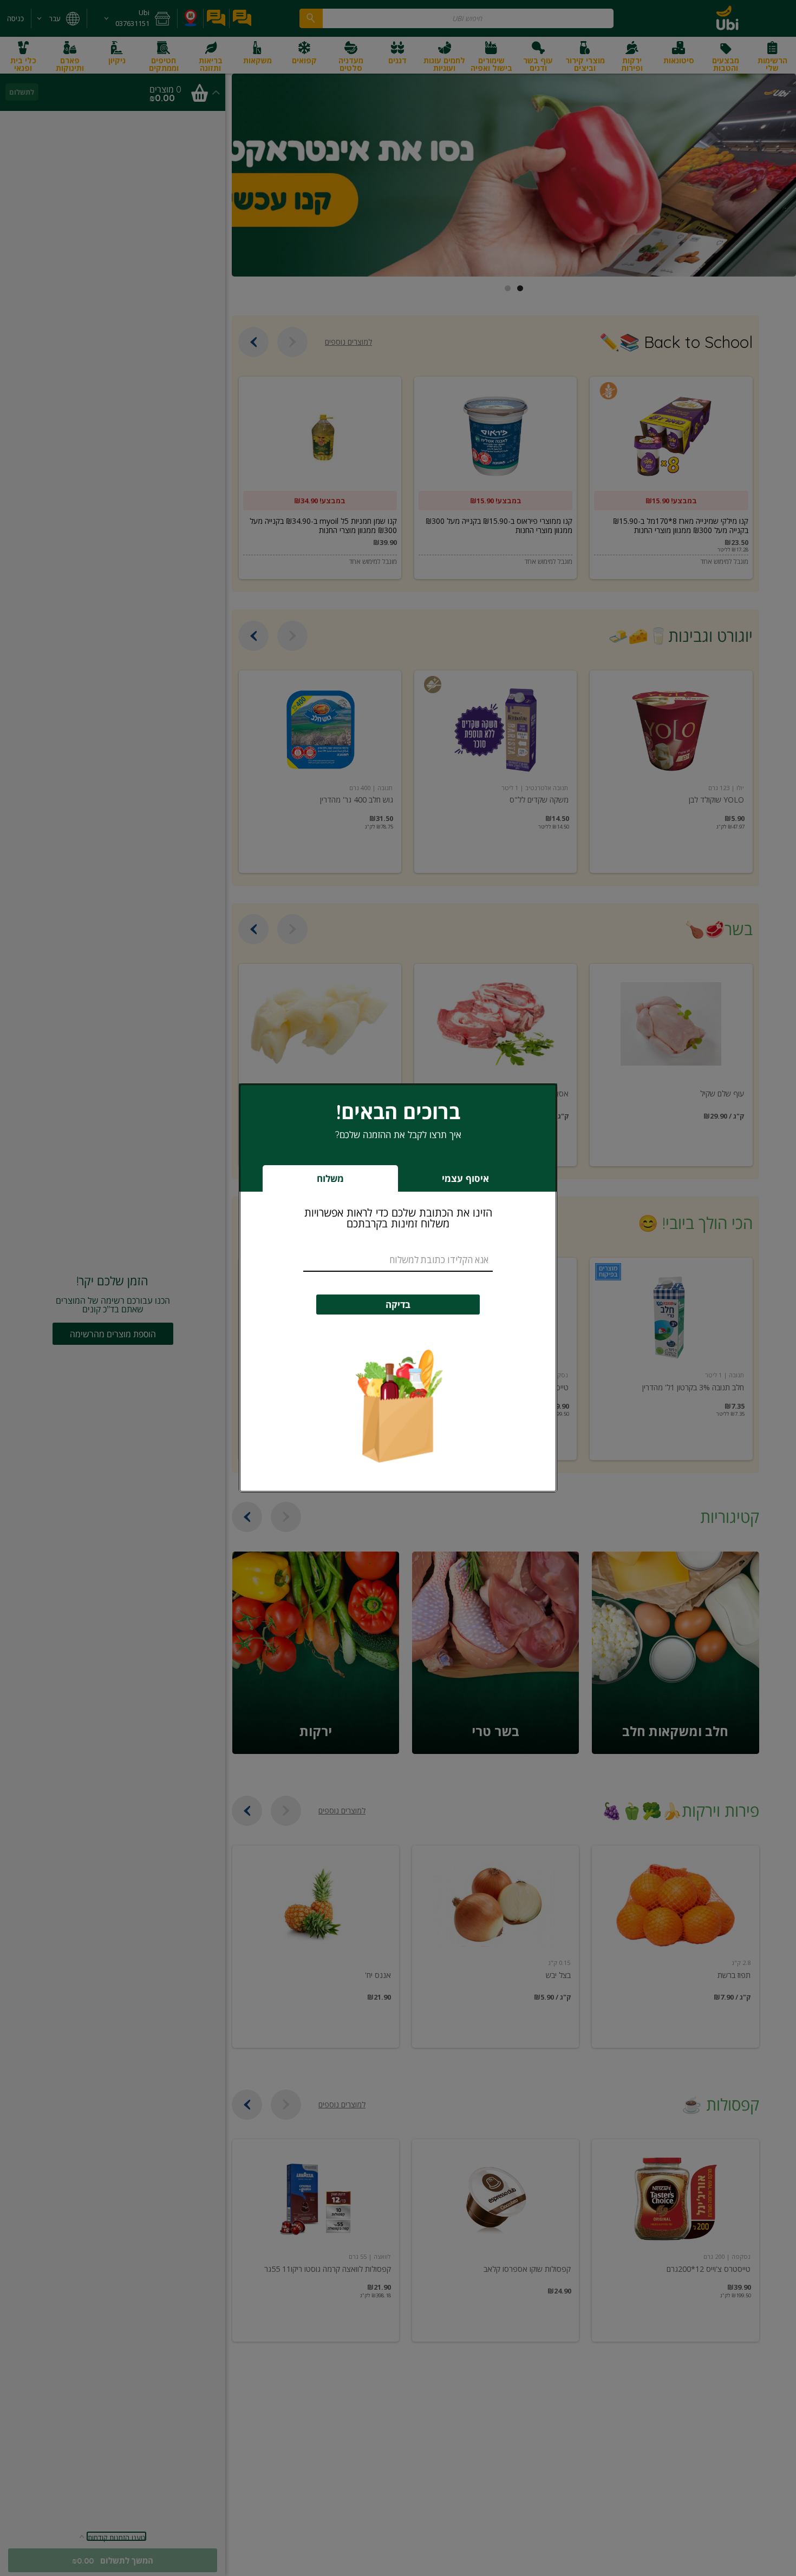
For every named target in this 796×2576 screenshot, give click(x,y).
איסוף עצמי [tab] (448, 1182)
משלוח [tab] (330, 1178)
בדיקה (398, 1305)
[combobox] (398, 1260)
